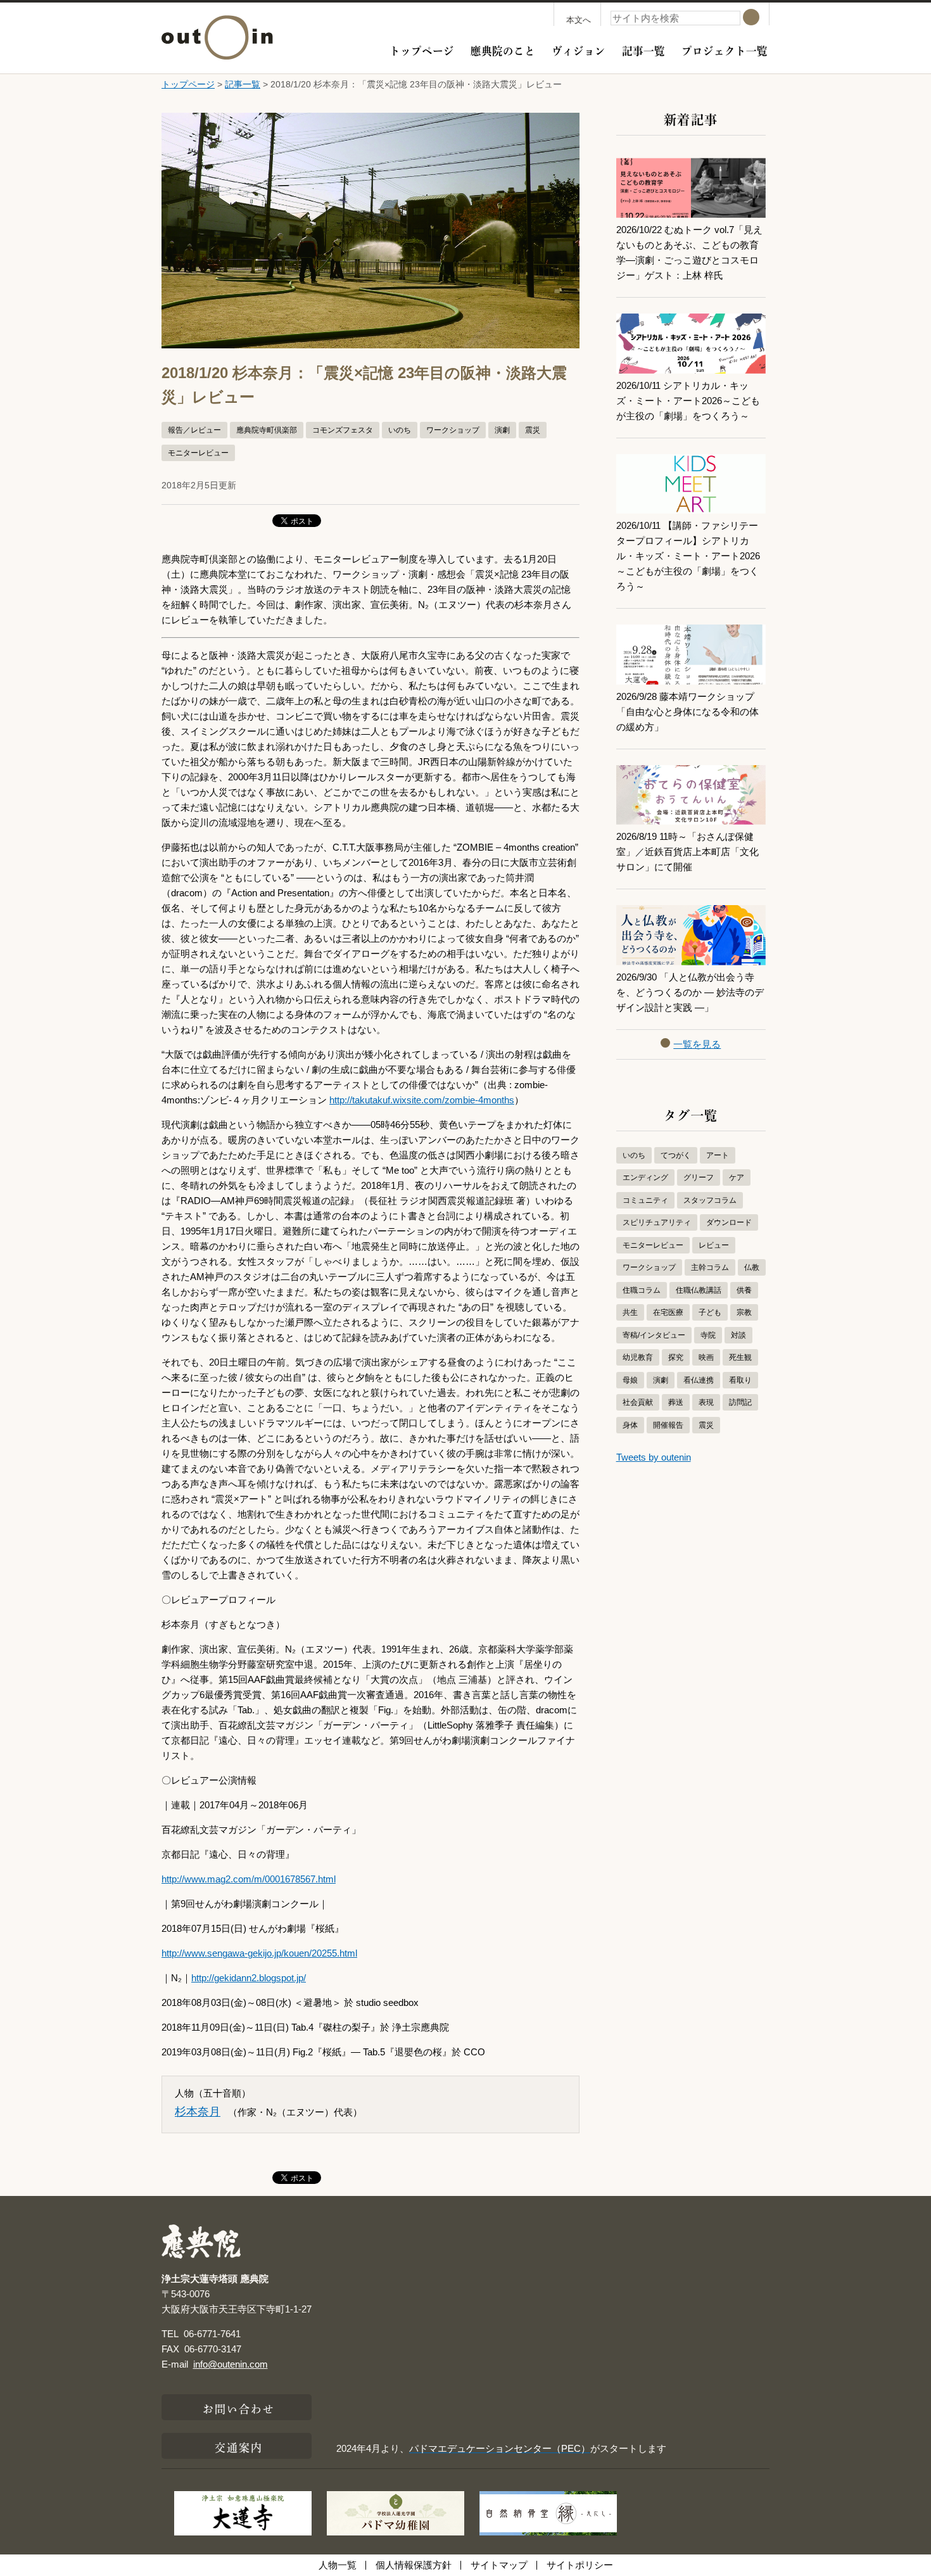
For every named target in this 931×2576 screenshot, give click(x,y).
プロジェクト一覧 (725, 49)
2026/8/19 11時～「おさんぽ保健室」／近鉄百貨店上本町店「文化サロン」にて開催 (687, 852)
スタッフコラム (710, 1200)
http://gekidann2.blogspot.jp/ (249, 1978)
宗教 (744, 1312)
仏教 (752, 1267)
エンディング (645, 1177)
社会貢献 (638, 1402)
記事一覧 (643, 49)
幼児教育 (638, 1357)
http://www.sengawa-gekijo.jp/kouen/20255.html (259, 1953)
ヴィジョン (579, 49)
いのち (400, 430)
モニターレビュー (198, 453)
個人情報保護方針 (414, 2565)
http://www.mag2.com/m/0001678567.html (249, 1879)
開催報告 (668, 1425)
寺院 (708, 1335)
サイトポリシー (580, 2565)
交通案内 (239, 2446)
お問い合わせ (239, 2408)
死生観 (740, 1357)
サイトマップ (499, 2565)
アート (718, 1155)
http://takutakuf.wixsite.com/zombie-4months (422, 1100)
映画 (706, 1357)
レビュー (714, 1245)
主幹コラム (710, 1267)
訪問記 (740, 1402)
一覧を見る (697, 1044)
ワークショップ (453, 430)
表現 (706, 1402)
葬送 (676, 1402)
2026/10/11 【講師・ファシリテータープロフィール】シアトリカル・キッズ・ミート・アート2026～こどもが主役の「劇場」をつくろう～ (688, 556)
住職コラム (642, 1290)
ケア (737, 1177)
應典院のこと (503, 49)
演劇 (502, 430)
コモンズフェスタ (343, 430)
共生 (630, 1312)
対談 (738, 1335)
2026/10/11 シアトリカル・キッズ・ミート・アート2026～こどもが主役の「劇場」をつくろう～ (688, 401)
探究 (676, 1357)
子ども (710, 1312)
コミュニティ (645, 1200)
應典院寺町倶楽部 (267, 430)
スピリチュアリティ (657, 1222)
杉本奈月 (198, 2112)
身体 (630, 1425)
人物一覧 (338, 2565)
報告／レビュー (194, 430)
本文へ (579, 20)
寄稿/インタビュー (654, 1335)
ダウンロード (729, 1222)
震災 (533, 430)
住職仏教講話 (699, 1290)
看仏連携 (699, 1380)
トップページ (422, 49)
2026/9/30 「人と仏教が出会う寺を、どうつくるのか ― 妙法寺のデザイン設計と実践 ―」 (690, 992)
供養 (744, 1290)
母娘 (630, 1380)
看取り (740, 1380)
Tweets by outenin (654, 1457)
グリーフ (699, 1177)
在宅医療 (668, 1312)
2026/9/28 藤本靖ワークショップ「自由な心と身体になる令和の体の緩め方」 (687, 712)
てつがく (676, 1155)
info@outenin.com (231, 2364)
